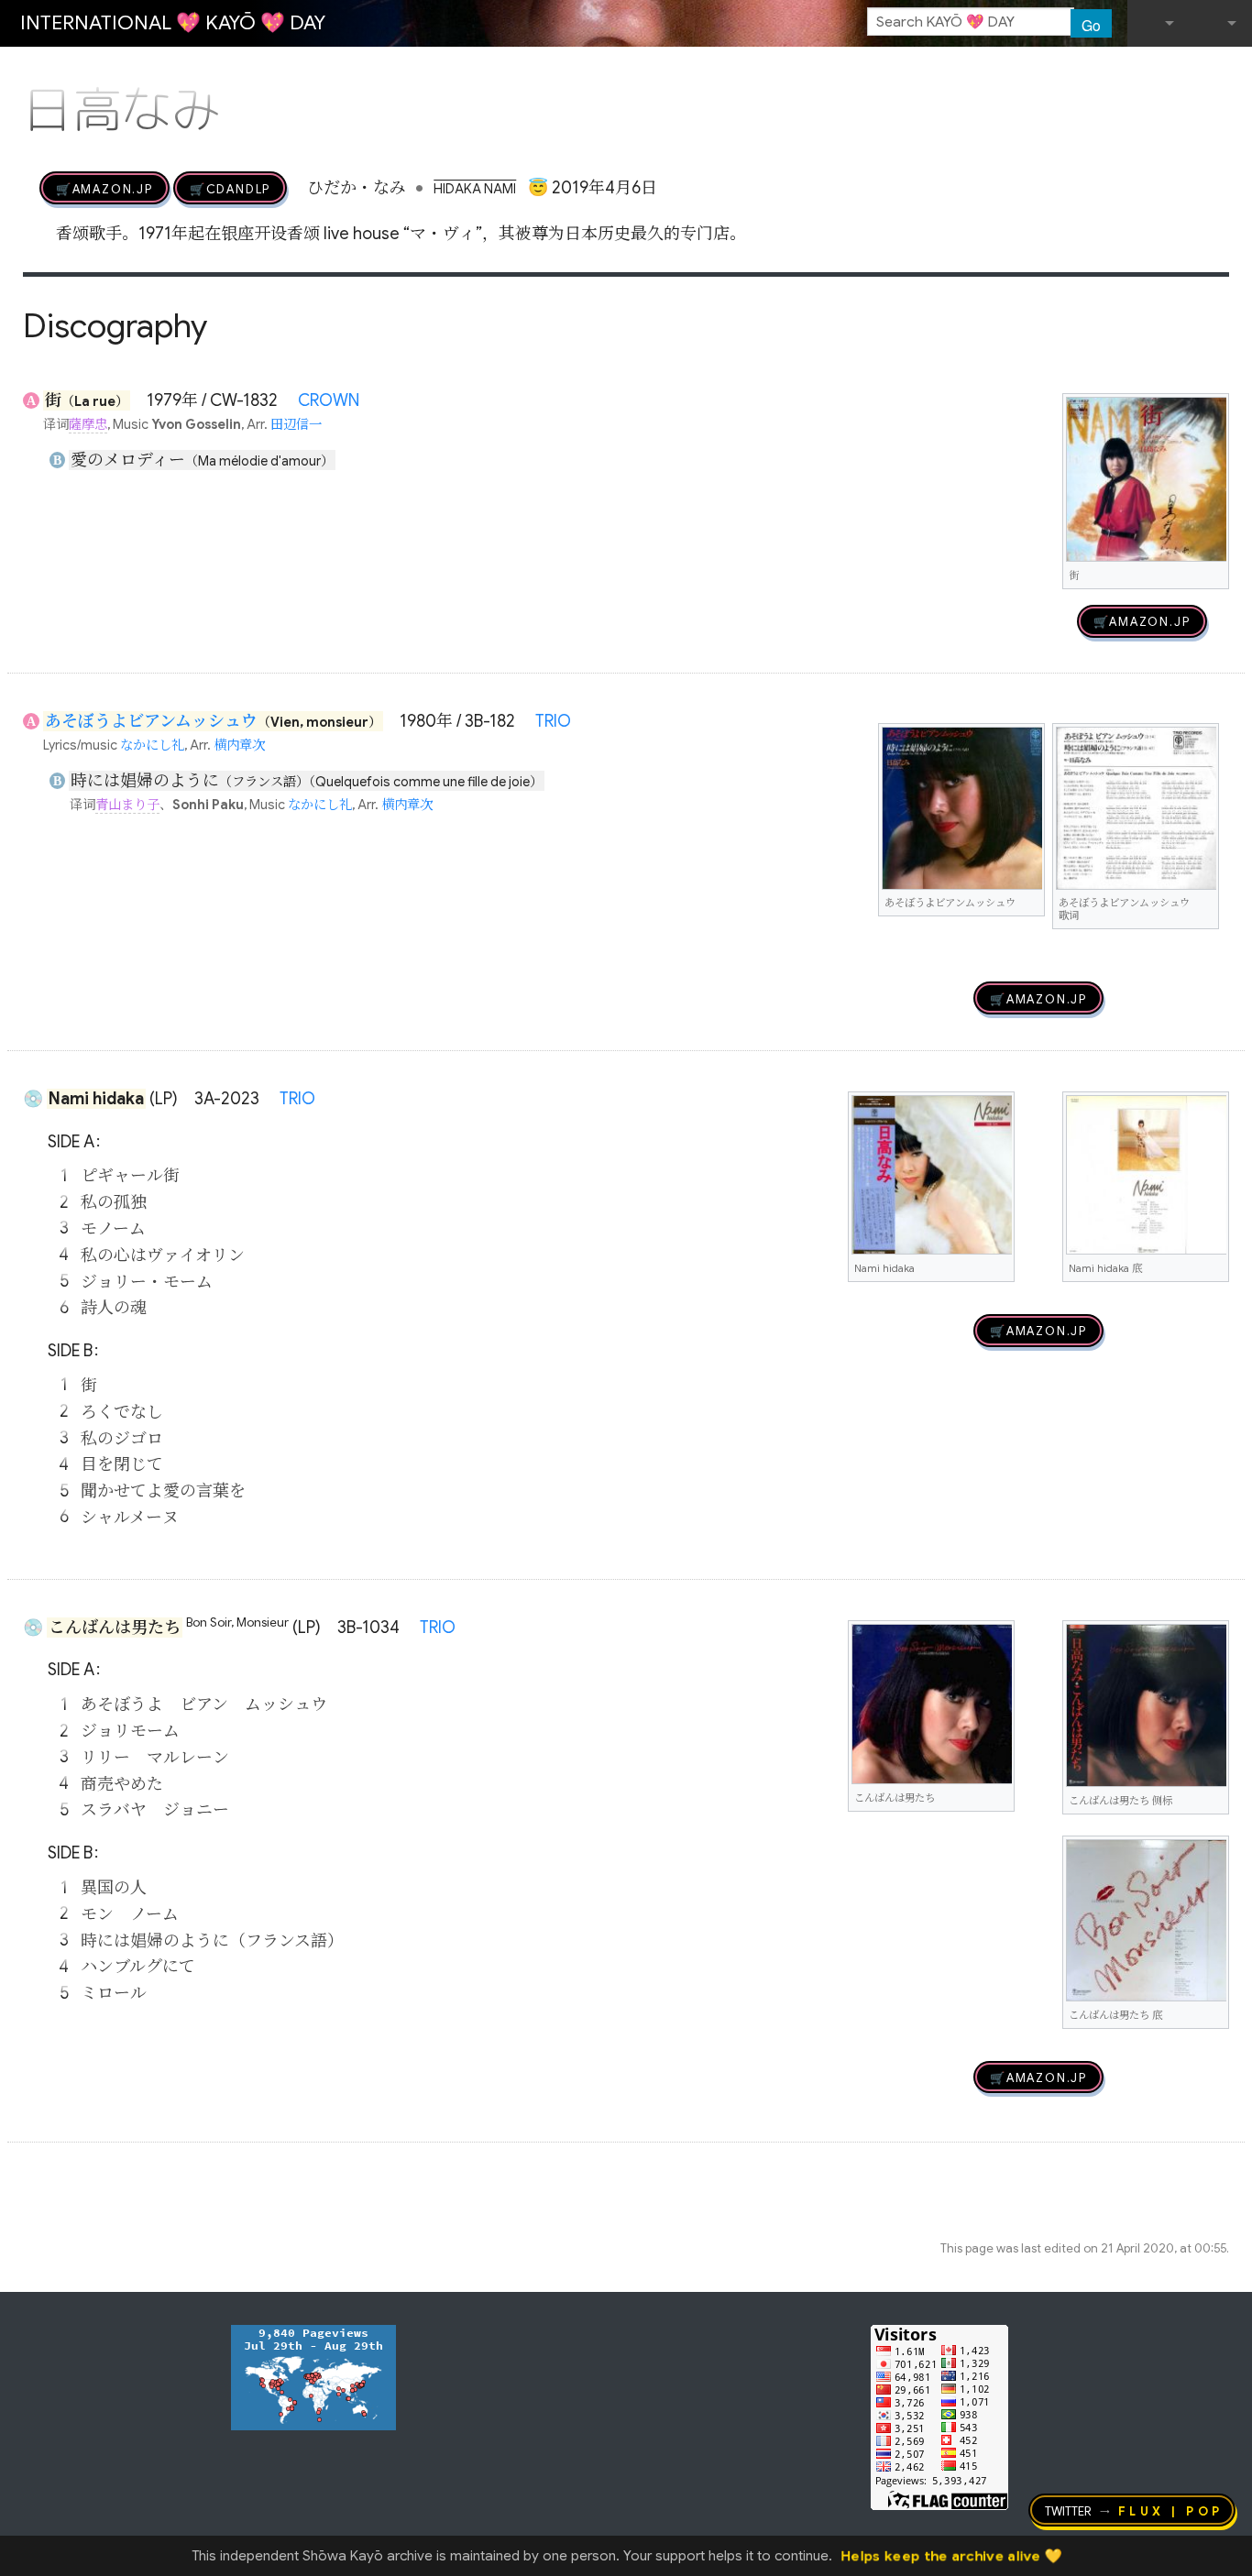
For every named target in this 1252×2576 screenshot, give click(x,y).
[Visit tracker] (313, 2376)
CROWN (329, 400)
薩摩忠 (88, 424)
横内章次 (239, 745)
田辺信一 (296, 424)
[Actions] (1223, 71)
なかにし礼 (152, 745)
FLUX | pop (1171, 2510)
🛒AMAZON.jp (104, 188)
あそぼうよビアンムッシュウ (151, 721)
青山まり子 (127, 805)
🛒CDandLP (230, 188)
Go (1091, 25)
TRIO (553, 721)
